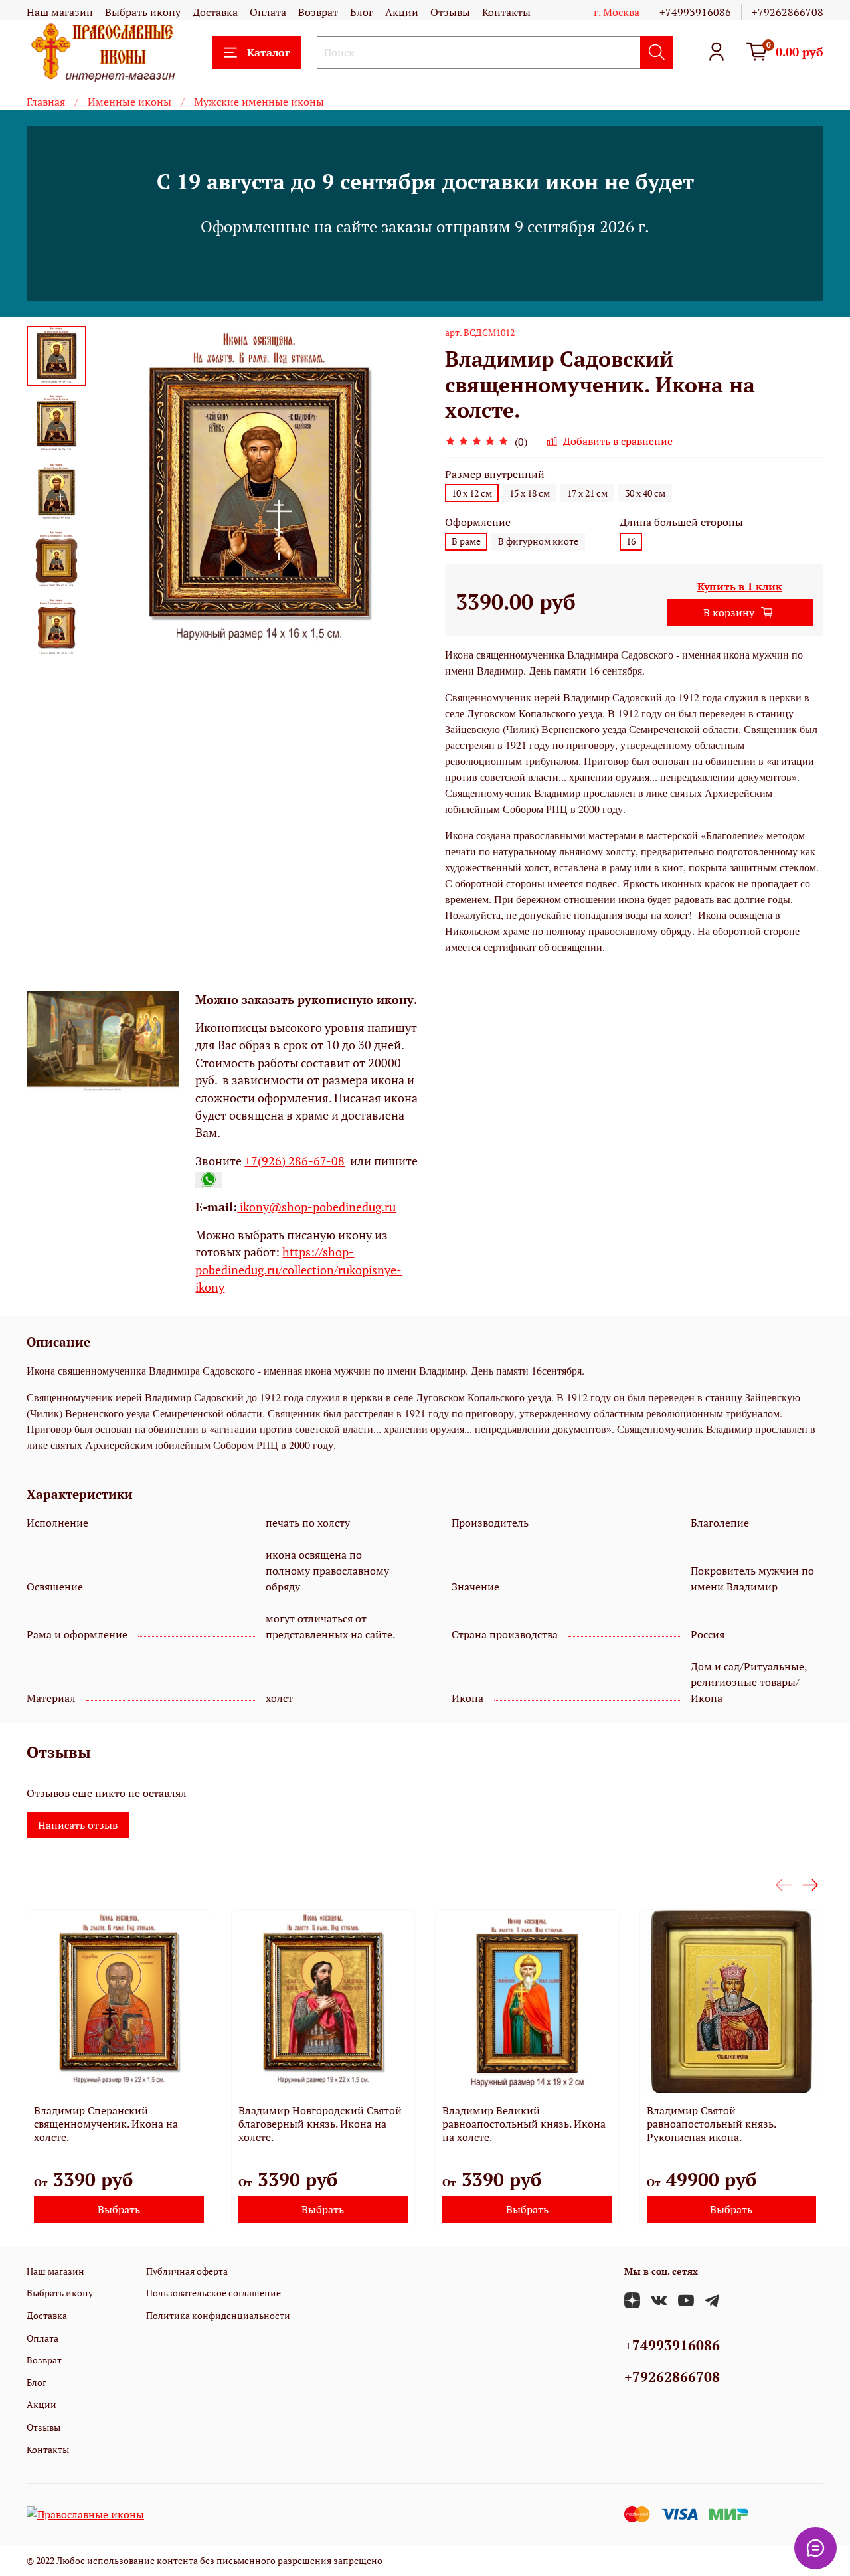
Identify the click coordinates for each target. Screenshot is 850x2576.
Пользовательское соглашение (213, 2293)
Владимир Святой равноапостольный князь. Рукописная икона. (711, 2123)
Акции (402, 12)
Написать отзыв (78, 1825)
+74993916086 (695, 12)
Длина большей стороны (681, 522)
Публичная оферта (187, 2271)
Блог (362, 12)
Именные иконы (129, 102)
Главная (46, 102)
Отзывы (450, 12)
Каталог (268, 52)
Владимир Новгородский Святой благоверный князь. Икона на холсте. (320, 2123)
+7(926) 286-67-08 (295, 1161)
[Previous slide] (120, 492)
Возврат (318, 12)
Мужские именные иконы (259, 102)
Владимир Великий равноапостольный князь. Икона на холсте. (524, 2123)
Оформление (478, 522)
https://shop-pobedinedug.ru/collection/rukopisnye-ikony (298, 1270)
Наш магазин (60, 12)
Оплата (268, 12)
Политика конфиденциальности (218, 2315)
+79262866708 (788, 12)
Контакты (506, 12)
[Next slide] (56, 641)
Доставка (215, 12)
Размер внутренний (495, 474)
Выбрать (119, 2209)
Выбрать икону (143, 12)
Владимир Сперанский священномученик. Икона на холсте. (106, 2123)
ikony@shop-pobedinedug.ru (316, 1207)
